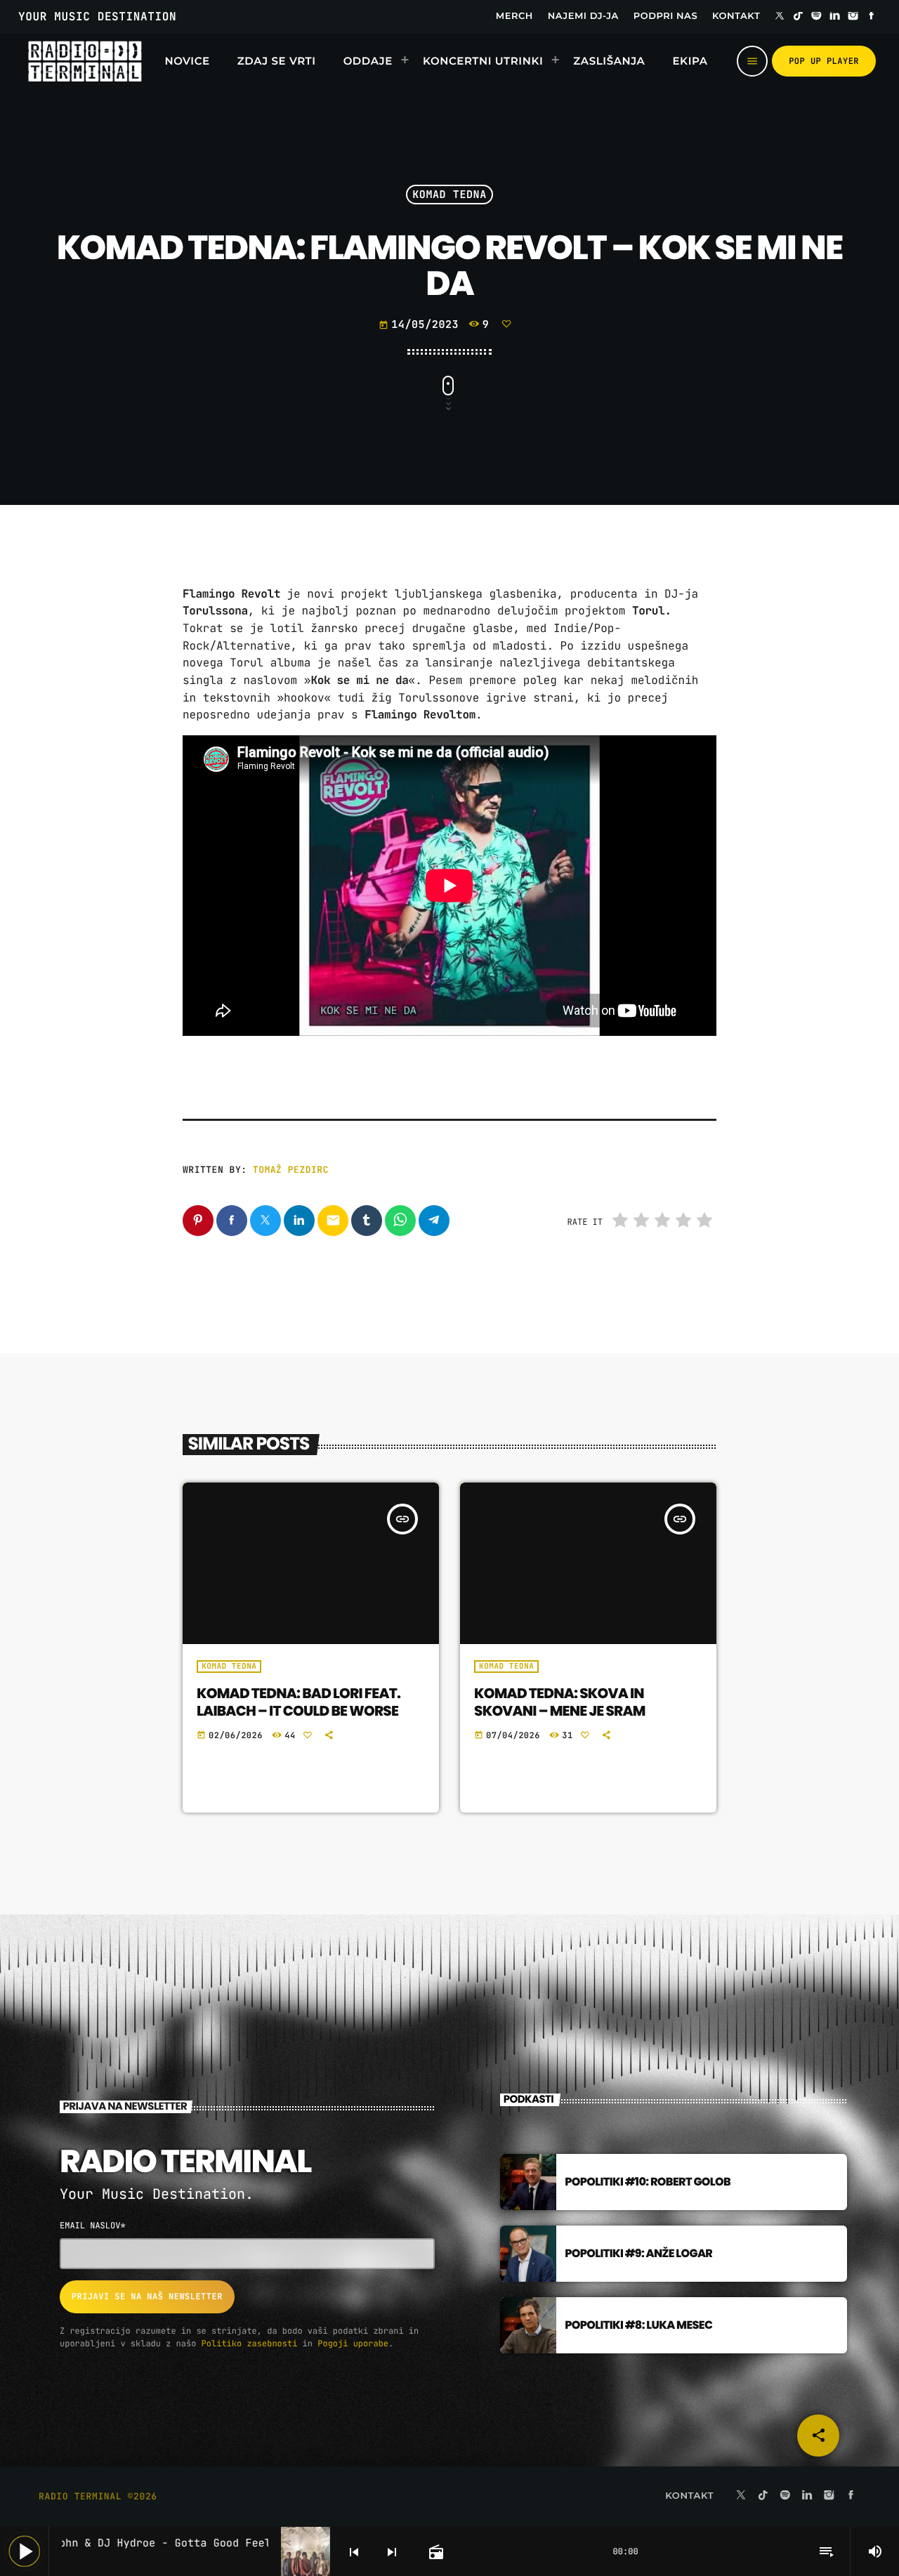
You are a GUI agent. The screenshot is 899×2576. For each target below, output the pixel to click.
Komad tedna (449, 195)
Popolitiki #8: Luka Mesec (638, 2325)
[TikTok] (798, 17)
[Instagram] (853, 17)
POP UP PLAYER (824, 61)
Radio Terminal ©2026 (98, 2496)
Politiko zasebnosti (250, 2344)
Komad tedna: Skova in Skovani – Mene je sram (560, 1702)
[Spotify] (817, 17)
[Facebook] (872, 17)
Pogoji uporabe (353, 2344)
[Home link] (85, 61)
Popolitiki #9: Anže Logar (638, 2253)
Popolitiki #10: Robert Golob (648, 2182)
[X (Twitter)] (780, 17)
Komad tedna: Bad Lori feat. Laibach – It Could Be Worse (298, 1702)
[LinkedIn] (835, 17)
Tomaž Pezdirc (291, 1170)
